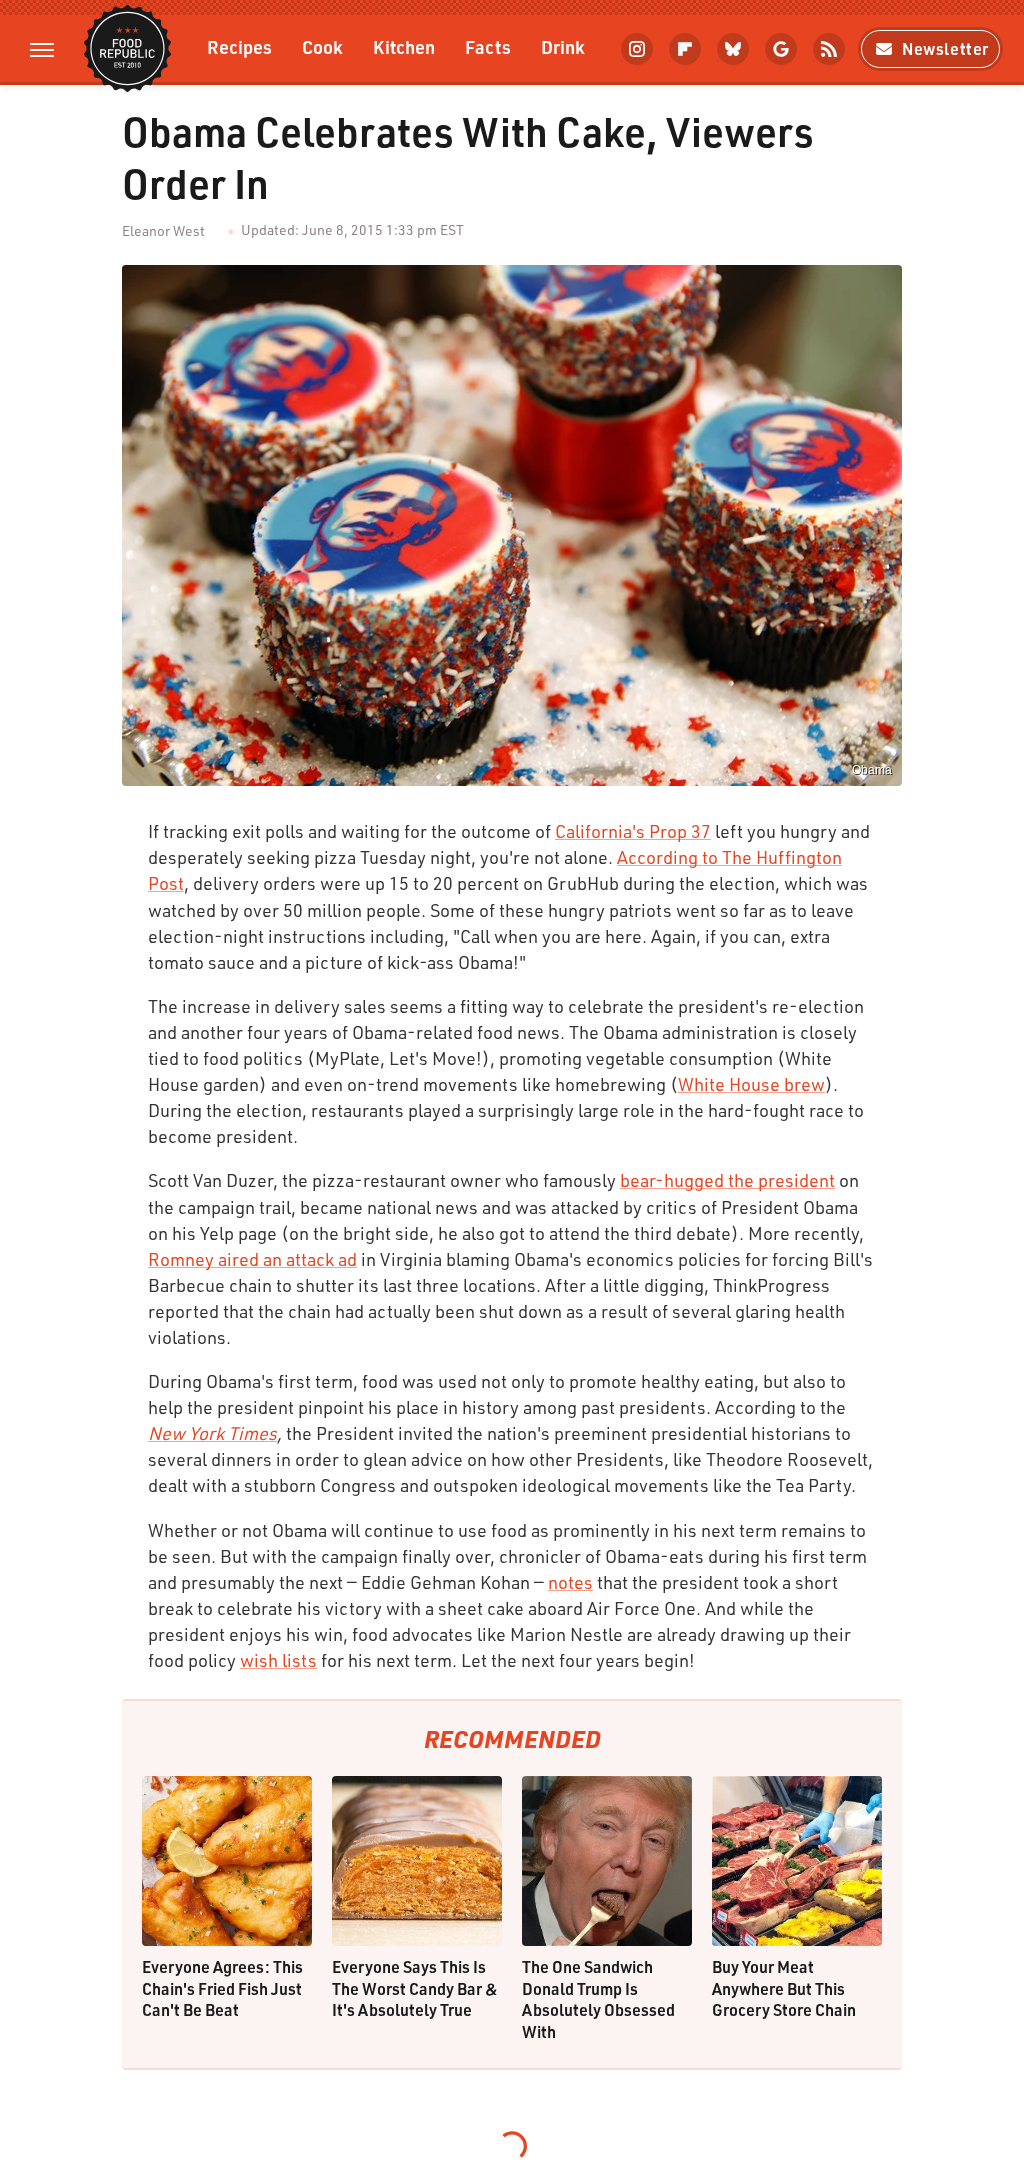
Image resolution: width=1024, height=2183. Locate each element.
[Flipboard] (685, 49)
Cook (322, 46)
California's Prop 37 (633, 831)
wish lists (278, 1660)
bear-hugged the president (727, 1180)
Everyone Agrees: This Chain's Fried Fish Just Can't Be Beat (222, 1988)
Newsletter (945, 48)
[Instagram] (637, 49)
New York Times (212, 1433)
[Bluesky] (733, 49)
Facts (488, 46)
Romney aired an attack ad (252, 1259)
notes (570, 1582)
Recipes (239, 46)
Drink (563, 46)
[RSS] (829, 49)
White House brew (751, 1084)
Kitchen (404, 46)
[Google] (781, 49)
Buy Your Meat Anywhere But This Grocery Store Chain (784, 1988)
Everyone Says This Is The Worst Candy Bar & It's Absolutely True (415, 1988)
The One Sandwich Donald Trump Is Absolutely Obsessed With (598, 1999)
